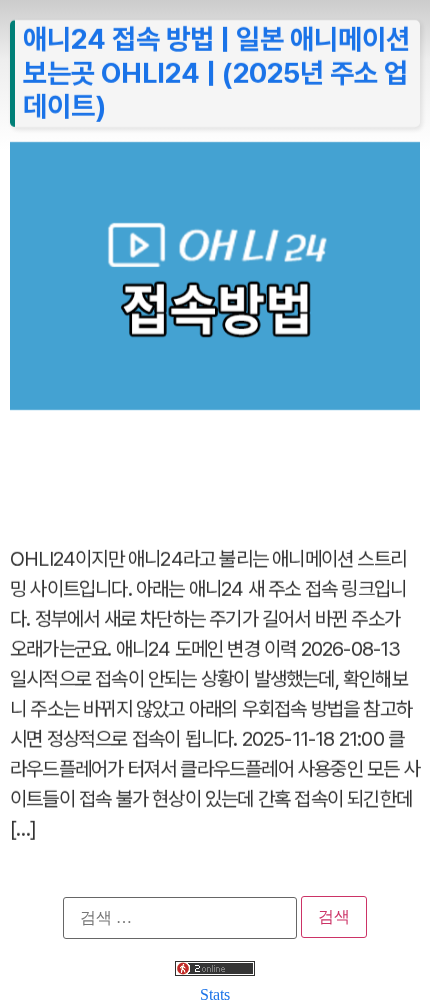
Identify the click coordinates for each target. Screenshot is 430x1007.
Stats (215, 994)
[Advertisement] (215, 467)
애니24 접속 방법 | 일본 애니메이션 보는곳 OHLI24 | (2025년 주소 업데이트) (216, 72)
